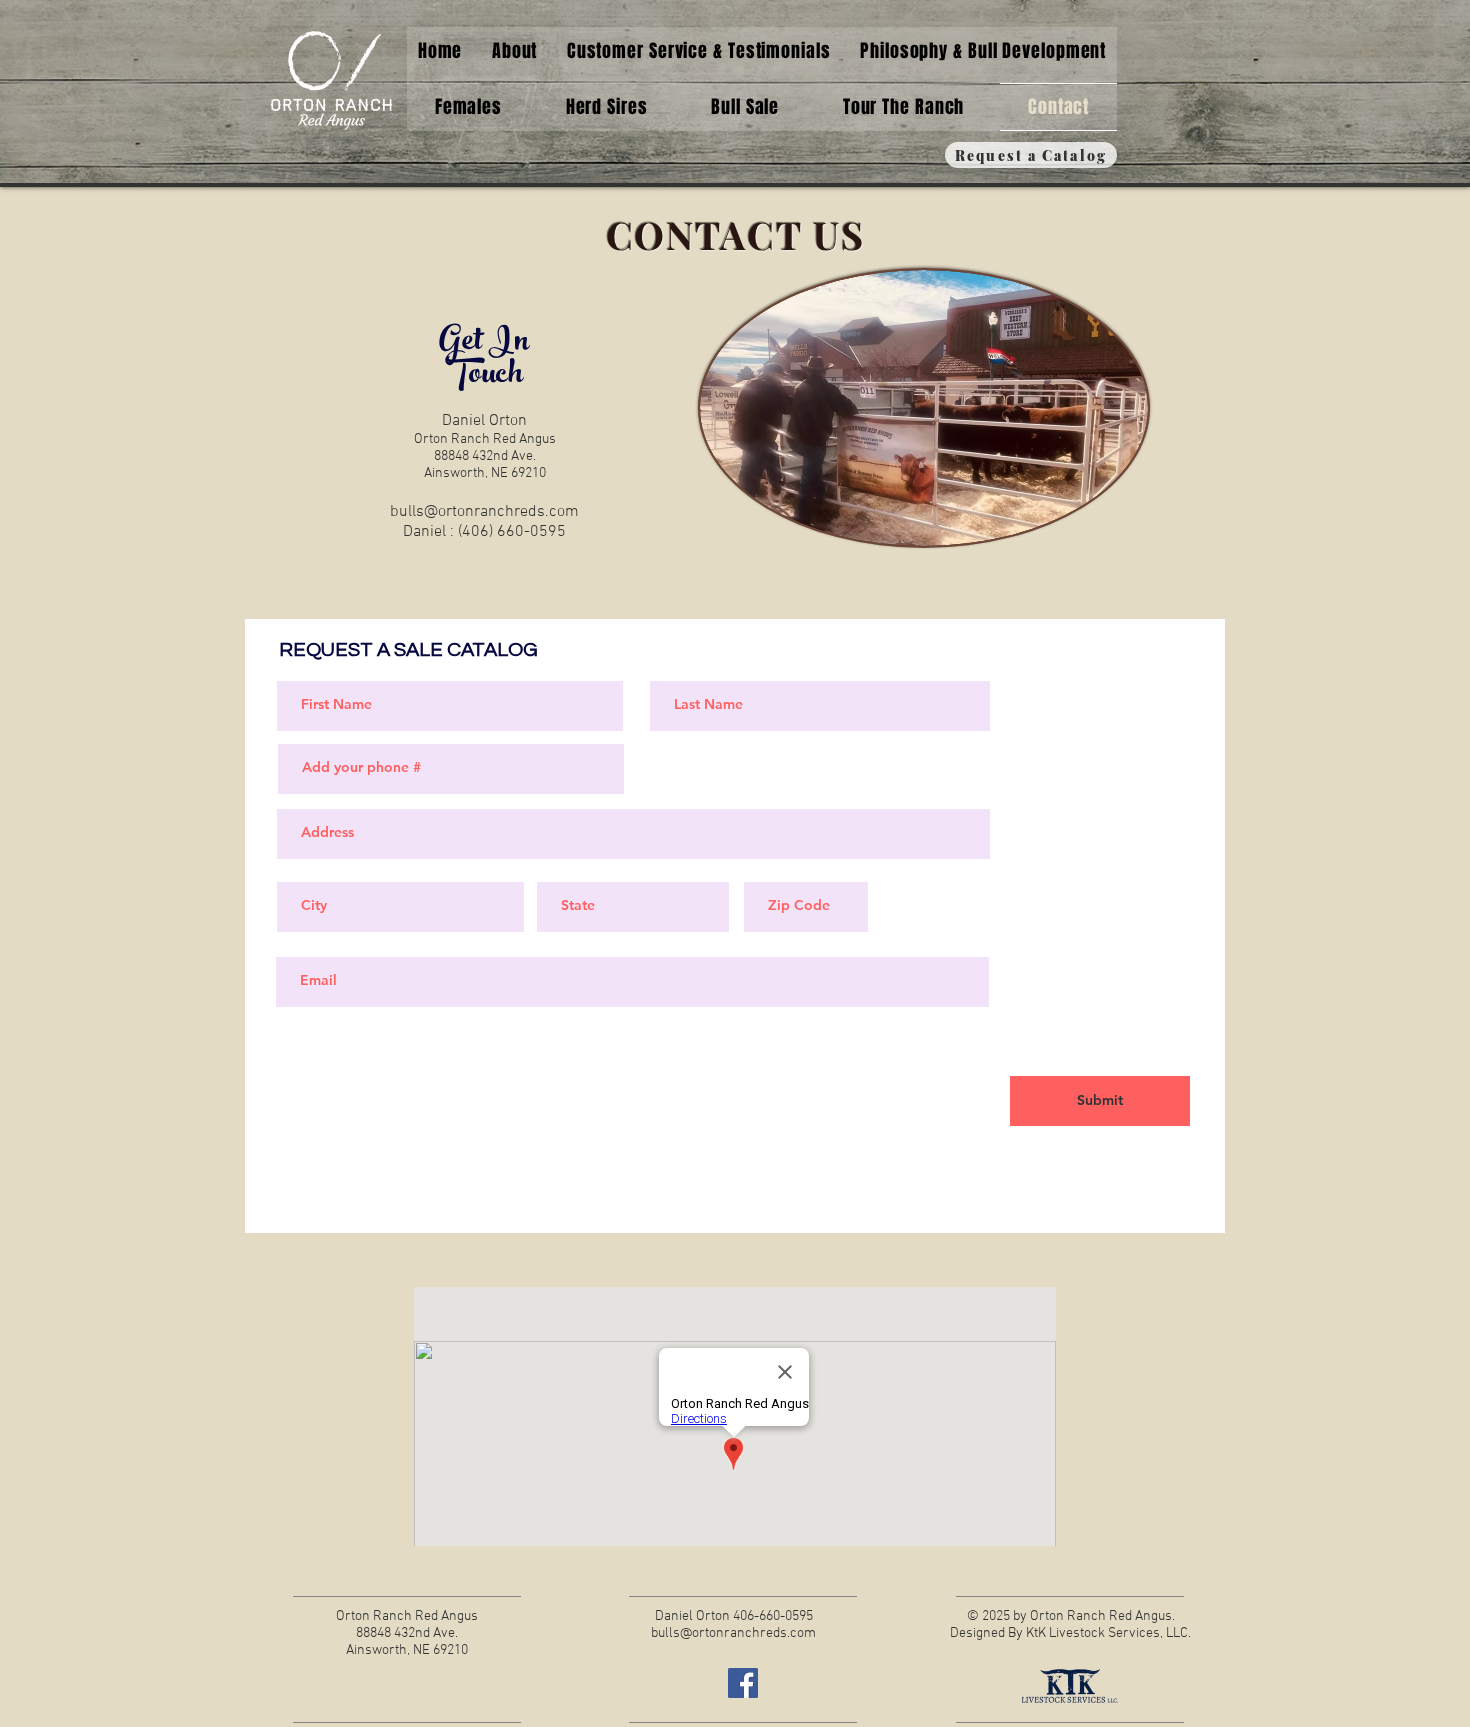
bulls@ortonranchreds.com (484, 512)
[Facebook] (743, 1683)
